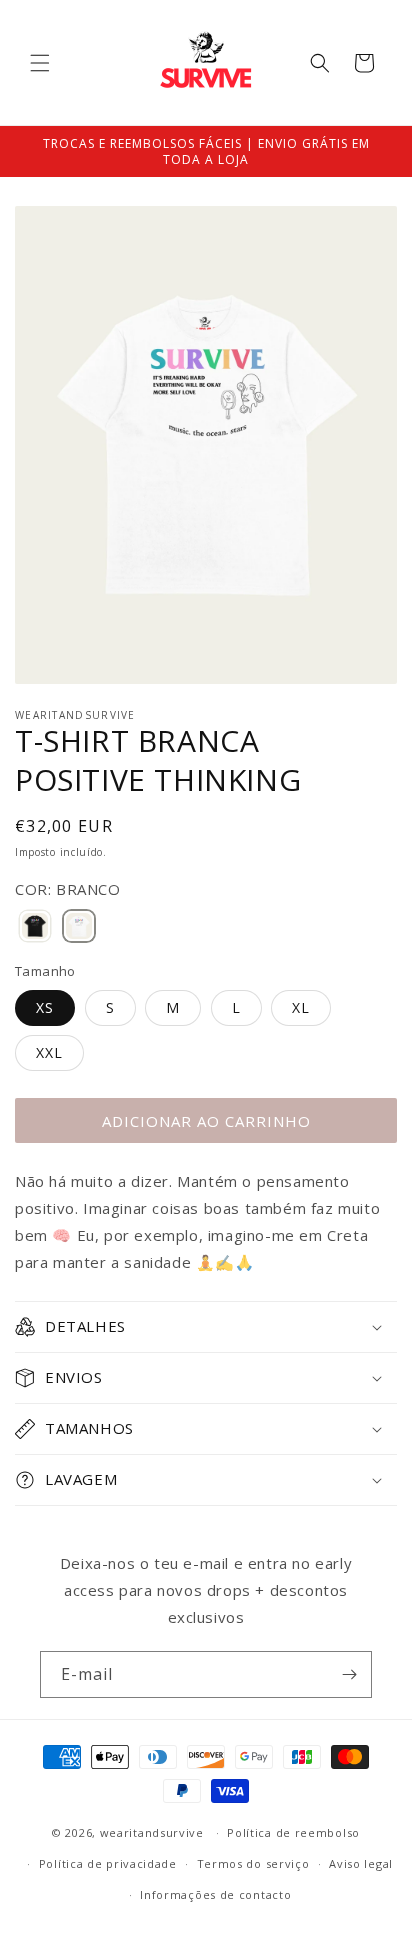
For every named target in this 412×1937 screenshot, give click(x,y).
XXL (49, 1052)
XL (301, 1007)
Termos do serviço (253, 1863)
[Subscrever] (349, 1674)
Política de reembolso (293, 1832)
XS (45, 1007)
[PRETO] (35, 927)
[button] (40, 63)
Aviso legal (361, 1863)
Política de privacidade (108, 1863)
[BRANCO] (79, 927)
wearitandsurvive (152, 1832)
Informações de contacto (215, 1894)
